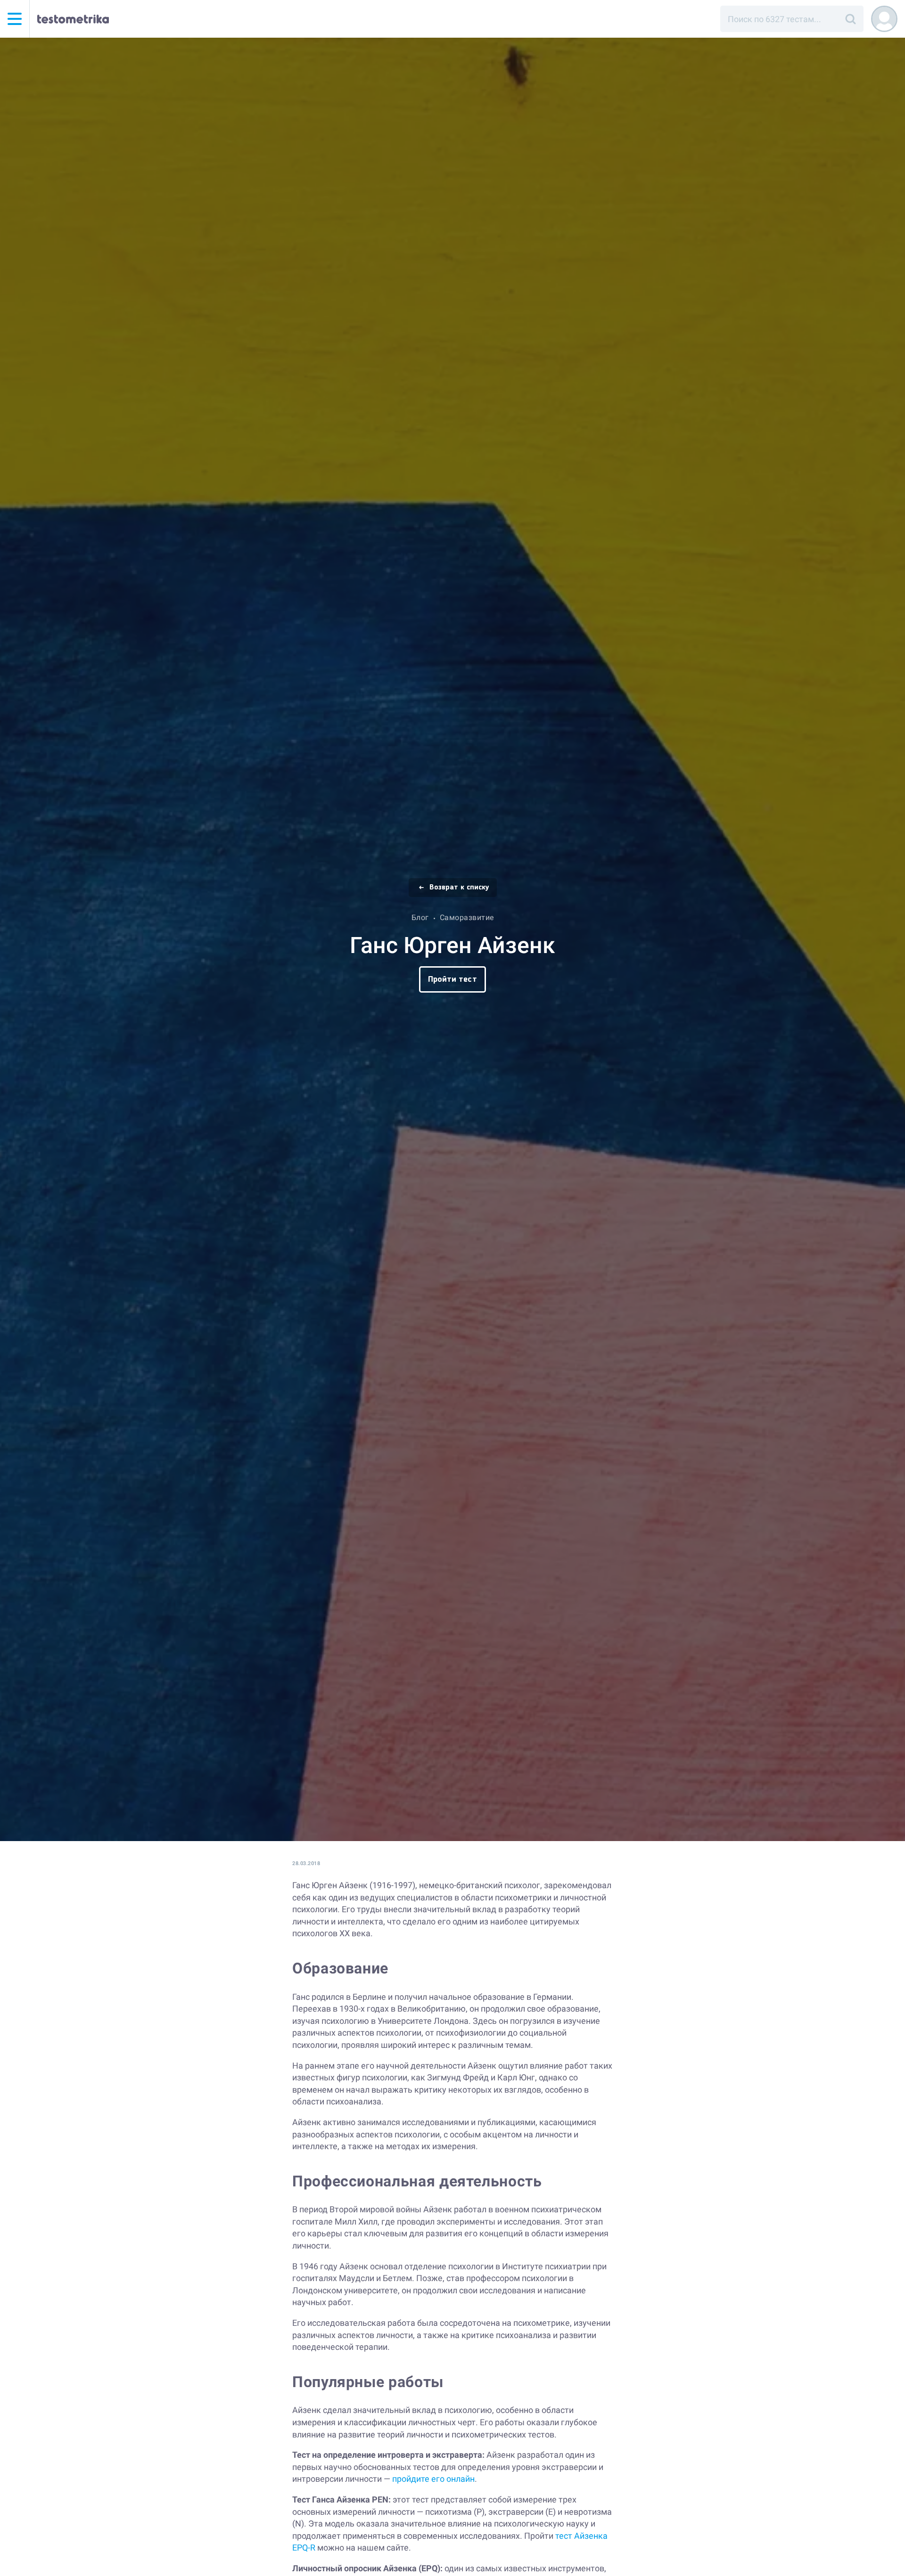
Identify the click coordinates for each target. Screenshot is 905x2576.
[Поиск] (850, 19)
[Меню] (15, 19)
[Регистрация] (884, 19)
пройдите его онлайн (433, 2479)
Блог (420, 917)
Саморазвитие (467, 917)
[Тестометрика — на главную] (73, 19)
